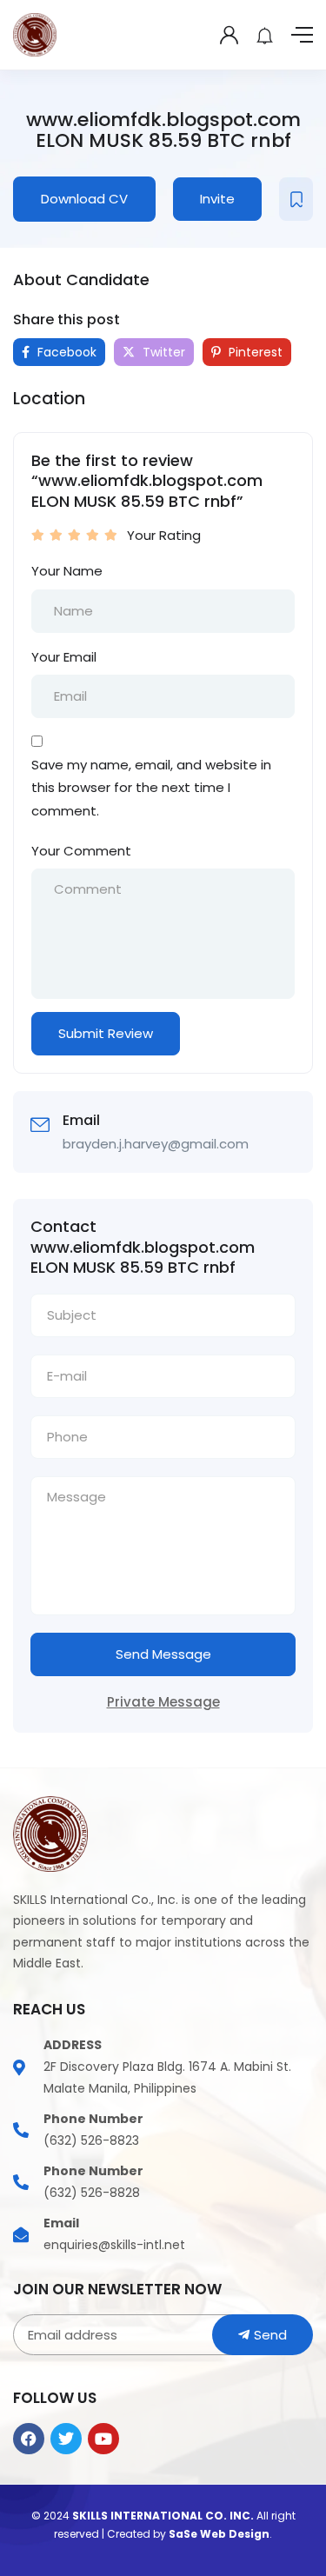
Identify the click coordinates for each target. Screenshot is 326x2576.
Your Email (64, 657)
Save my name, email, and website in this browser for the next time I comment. (151, 788)
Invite (217, 199)
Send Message (163, 1654)
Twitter (162, 352)
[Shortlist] (296, 199)
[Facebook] (29, 2439)
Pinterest (254, 352)
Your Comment (81, 851)
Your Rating (164, 535)
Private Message (163, 1702)
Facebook (65, 352)
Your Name (67, 571)
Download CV (84, 199)
